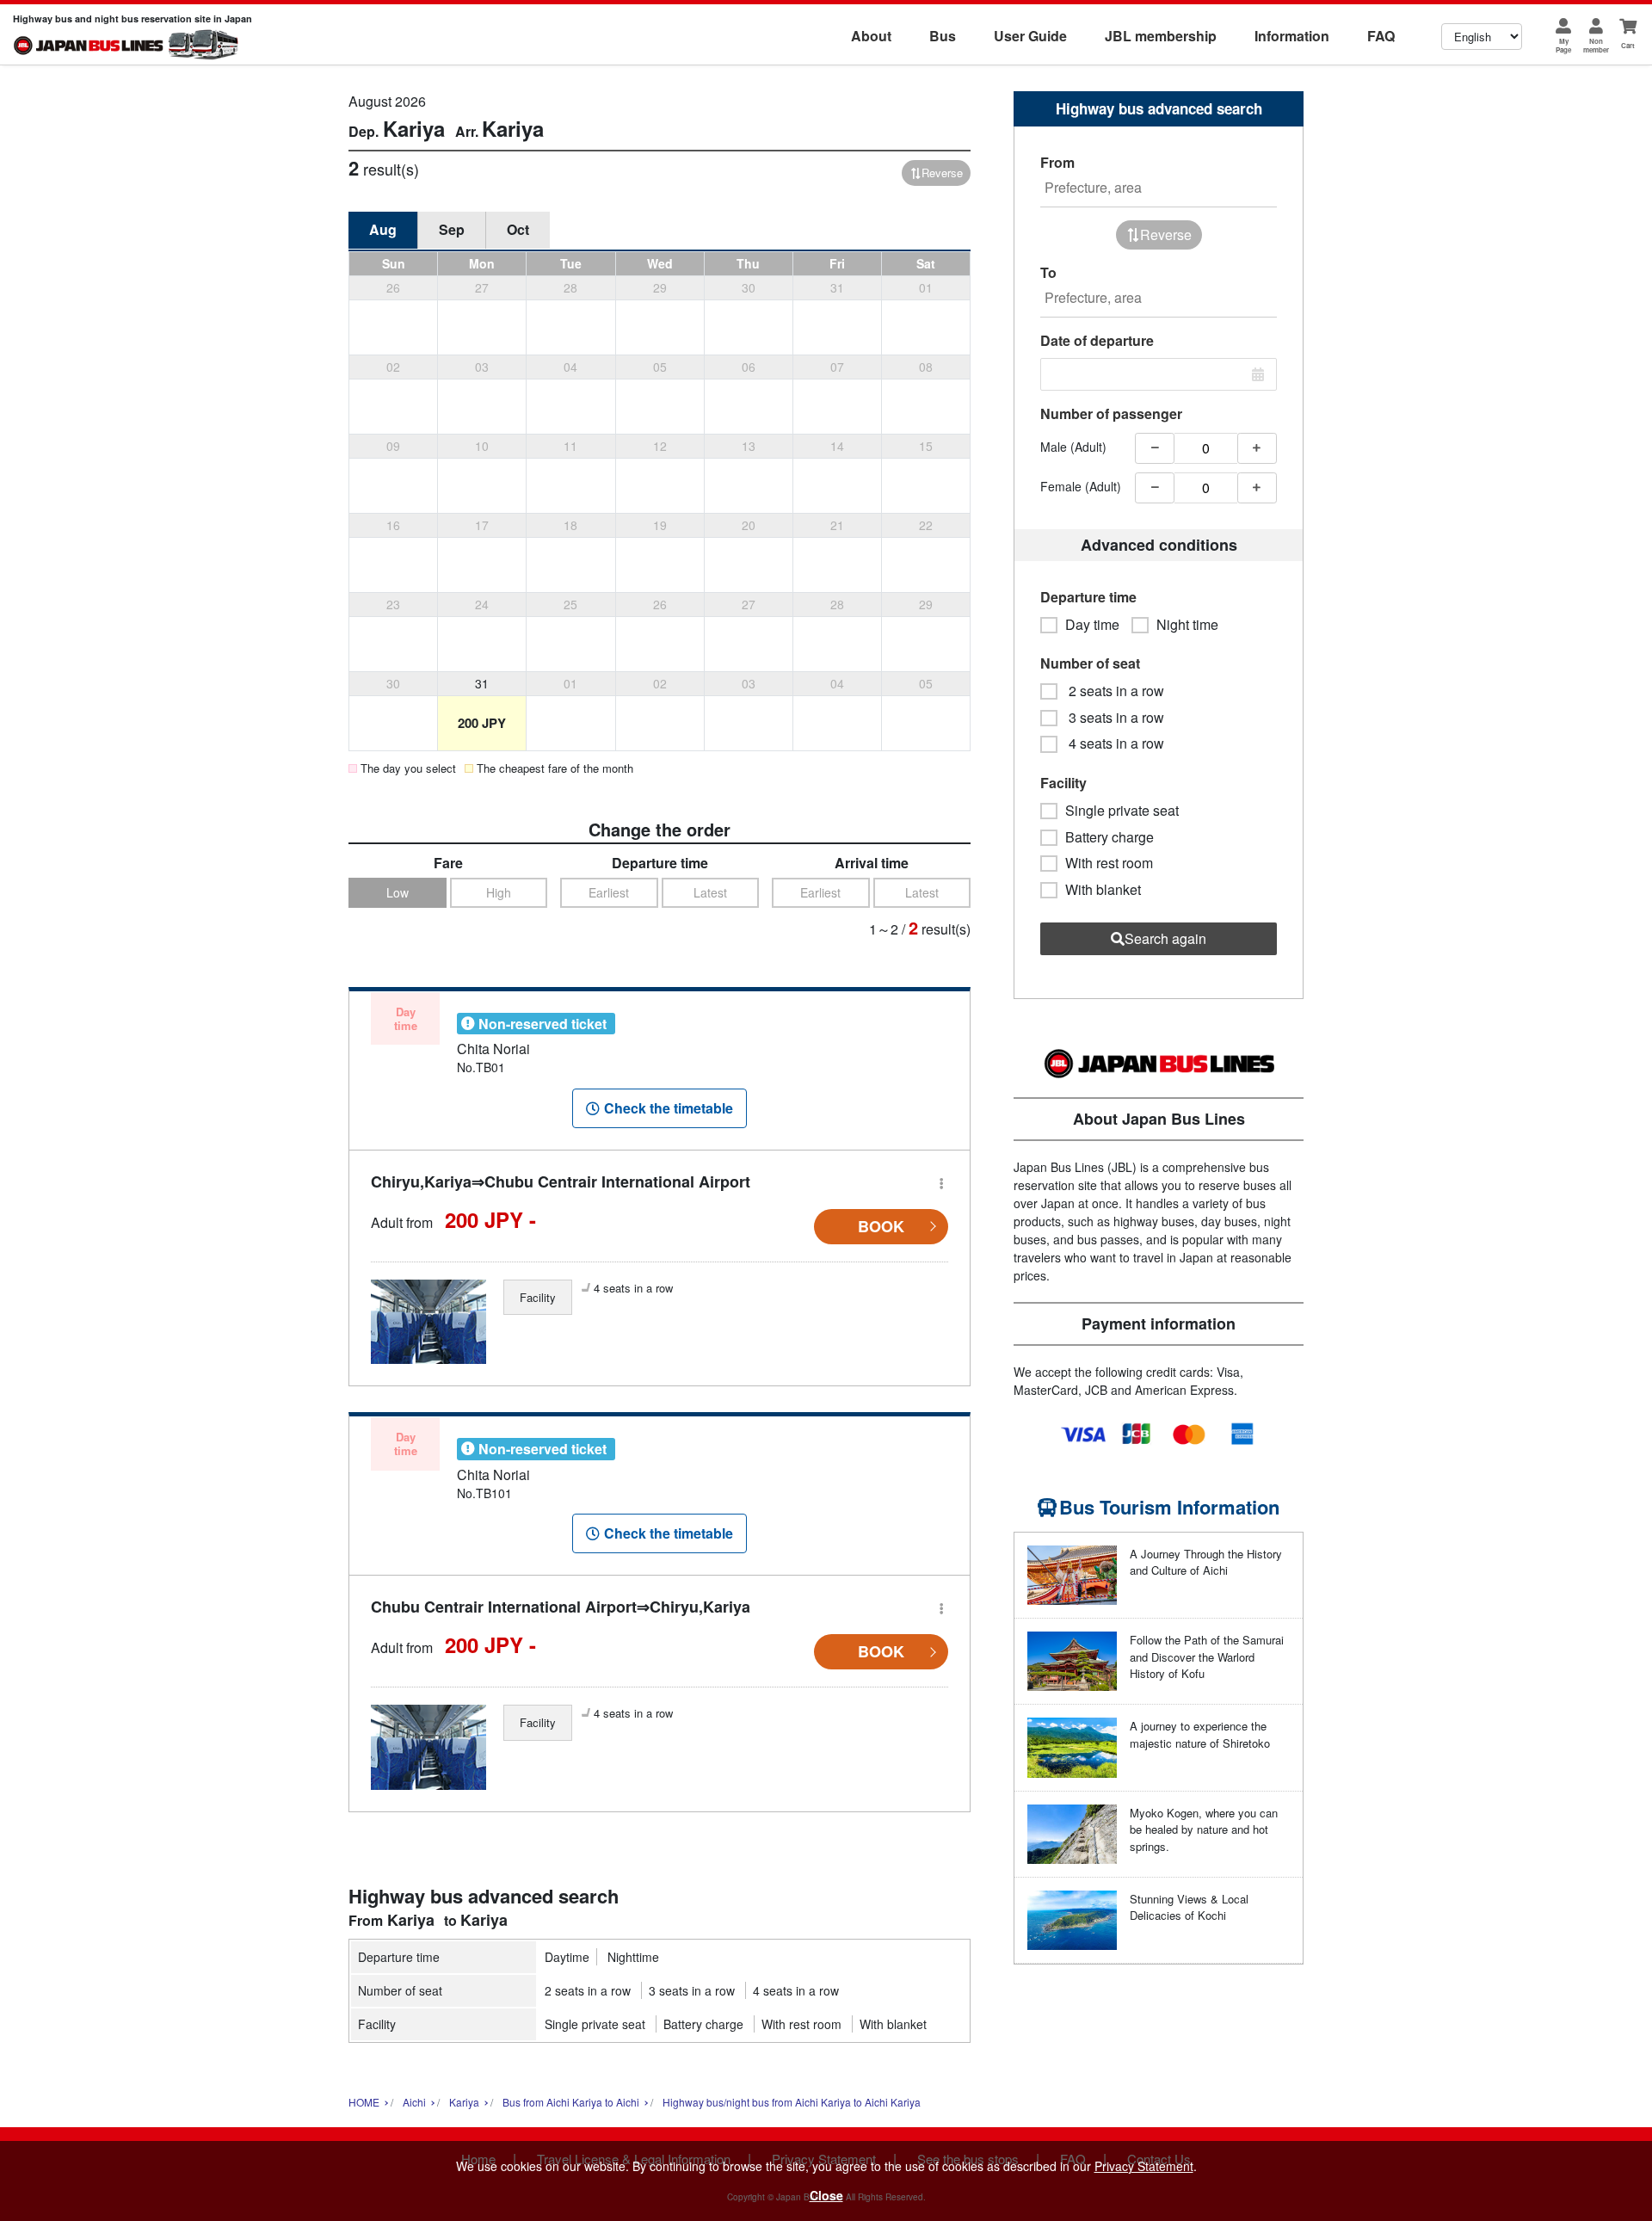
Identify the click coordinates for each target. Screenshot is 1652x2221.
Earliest (609, 892)
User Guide (1030, 36)
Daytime (567, 1957)
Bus (943, 36)
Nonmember (1596, 45)
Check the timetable (669, 1108)
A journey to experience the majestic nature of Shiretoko (1200, 1734)
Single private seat (595, 2024)
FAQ (1381, 36)
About (871, 36)
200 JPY (482, 723)
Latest (710, 892)
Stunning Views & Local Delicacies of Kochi (1189, 1907)
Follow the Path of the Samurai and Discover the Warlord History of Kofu (1207, 1656)
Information (1292, 36)
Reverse (942, 173)
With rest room (801, 2024)
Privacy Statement (1144, 2166)
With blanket (893, 2024)
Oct (518, 229)
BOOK (881, 1226)
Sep (452, 229)
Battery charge (703, 2024)
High (499, 892)
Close (826, 2195)
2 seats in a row (588, 1990)
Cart (1628, 45)
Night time (1187, 625)
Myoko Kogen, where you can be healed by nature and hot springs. (1204, 1829)
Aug (383, 229)
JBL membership (1161, 36)
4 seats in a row (796, 1990)
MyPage (1563, 45)
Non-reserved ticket (542, 1024)
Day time (1092, 625)
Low (398, 892)
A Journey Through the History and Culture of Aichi (1206, 1562)
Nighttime (633, 1957)
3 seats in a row (692, 1990)
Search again (1165, 938)
